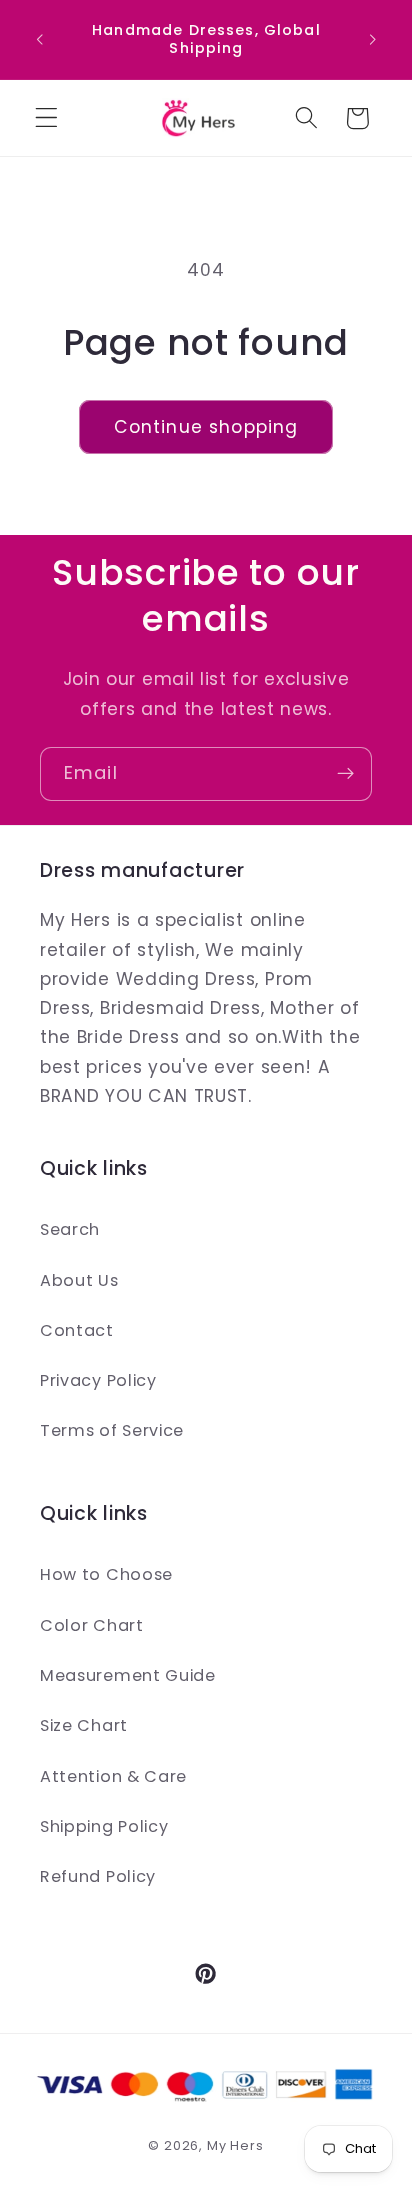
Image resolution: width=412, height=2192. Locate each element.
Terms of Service (112, 1430)
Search (70, 1229)
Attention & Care (113, 1776)
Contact (77, 1330)
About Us (79, 1280)
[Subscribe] (345, 774)
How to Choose (106, 1574)
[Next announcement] (373, 39)
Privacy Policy (98, 1380)
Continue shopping (206, 427)
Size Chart (84, 1725)
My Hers (235, 2145)
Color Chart (92, 1625)
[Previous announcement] (39, 39)
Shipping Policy (104, 1826)
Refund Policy (98, 1876)
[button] (46, 118)
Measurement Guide (128, 1675)
